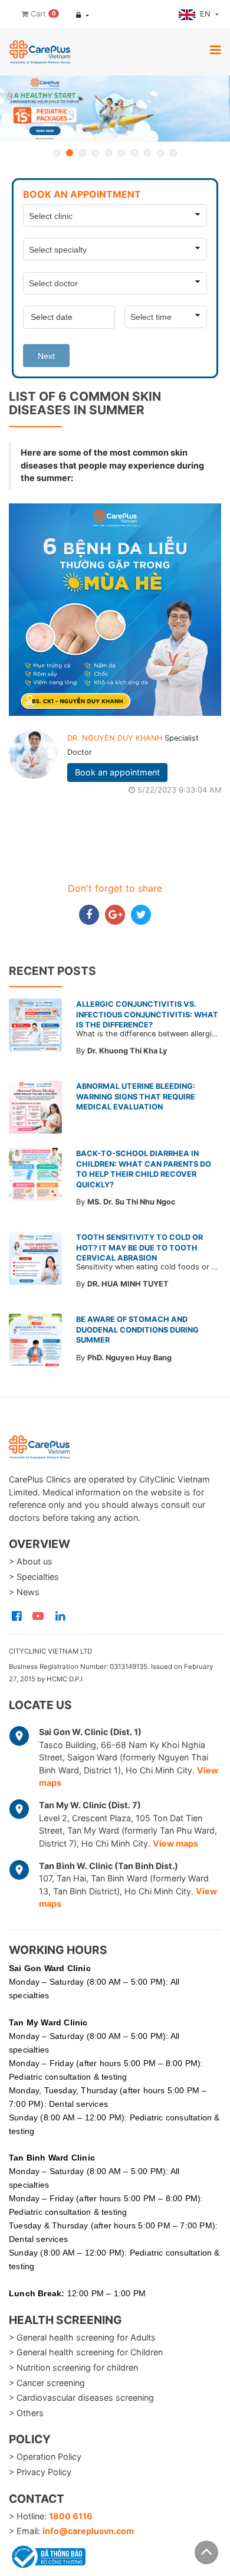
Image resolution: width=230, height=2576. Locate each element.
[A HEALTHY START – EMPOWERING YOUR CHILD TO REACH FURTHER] (115, 109)
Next (46, 356)
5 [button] (109, 153)
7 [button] (134, 153)
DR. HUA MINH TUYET (128, 1284)
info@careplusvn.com (88, 2531)
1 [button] (57, 153)
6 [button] (121, 153)
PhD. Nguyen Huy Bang (129, 1358)
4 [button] (96, 153)
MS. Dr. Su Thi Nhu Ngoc (132, 1202)
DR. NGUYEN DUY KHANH (116, 738)
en (206, 14)
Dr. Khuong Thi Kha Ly (127, 1051)
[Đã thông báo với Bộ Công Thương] (47, 2555)
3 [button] (83, 153)
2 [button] (70, 153)
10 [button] (173, 153)
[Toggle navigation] (215, 50)
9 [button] (160, 153)
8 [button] (147, 153)
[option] (115, 109)
